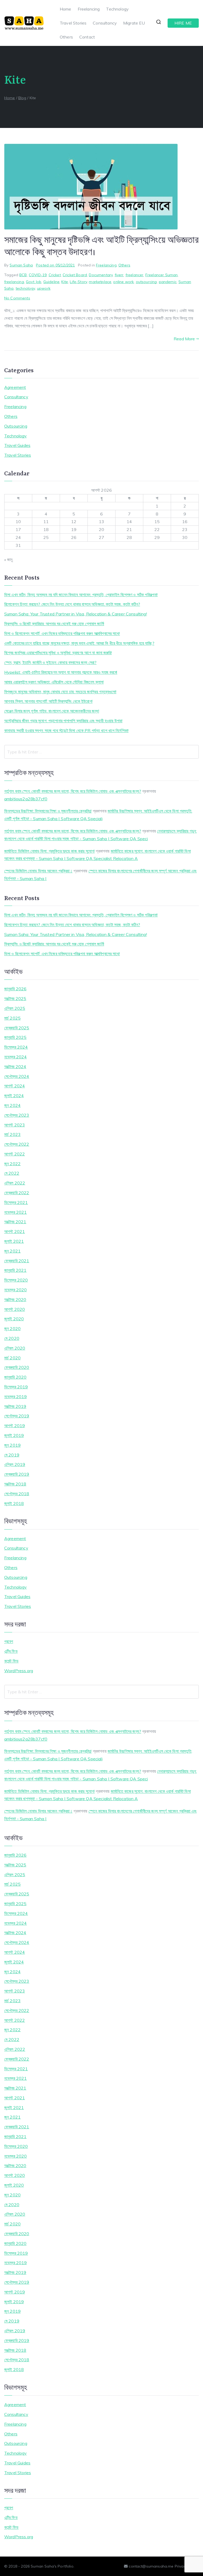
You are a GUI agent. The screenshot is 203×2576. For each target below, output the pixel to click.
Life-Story (78, 282)
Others (66, 37)
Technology (117, 9)
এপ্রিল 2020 (15, 1348)
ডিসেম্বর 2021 (16, 1202)
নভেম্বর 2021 (16, 1212)
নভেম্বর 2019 (16, 1397)
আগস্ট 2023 (15, 1125)
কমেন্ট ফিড (11, 1661)
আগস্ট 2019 (15, 1426)
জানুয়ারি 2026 (15, 989)
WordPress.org (19, 1671)
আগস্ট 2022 (15, 1154)
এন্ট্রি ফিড (11, 1651)
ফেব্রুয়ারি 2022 (17, 1193)
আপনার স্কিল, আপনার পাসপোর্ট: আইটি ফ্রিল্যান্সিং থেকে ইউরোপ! (48, 701)
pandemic (168, 282)
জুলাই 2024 (14, 1096)
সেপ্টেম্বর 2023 (17, 1115)
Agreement (15, 387)
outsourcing (146, 282)
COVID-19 (38, 275)
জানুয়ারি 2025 (15, 1037)
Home (66, 9)
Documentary (101, 275)
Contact (87, 37)
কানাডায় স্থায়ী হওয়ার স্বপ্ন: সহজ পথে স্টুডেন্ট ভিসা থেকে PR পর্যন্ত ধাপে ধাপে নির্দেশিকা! (66, 730)
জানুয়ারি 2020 (15, 1377)
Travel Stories (73, 23)
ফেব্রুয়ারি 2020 (17, 1367)
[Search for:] (101, 752)
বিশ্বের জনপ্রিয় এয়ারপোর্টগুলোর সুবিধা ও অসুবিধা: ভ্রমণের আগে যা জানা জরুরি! (58, 653)
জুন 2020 (12, 1328)
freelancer (135, 275)
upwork (44, 288)
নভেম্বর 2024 (16, 1057)
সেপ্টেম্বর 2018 (17, 1494)
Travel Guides (17, 445)
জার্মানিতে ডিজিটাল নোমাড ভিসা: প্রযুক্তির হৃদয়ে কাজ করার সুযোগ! (49, 851)
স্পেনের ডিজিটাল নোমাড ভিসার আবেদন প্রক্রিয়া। (38, 871)
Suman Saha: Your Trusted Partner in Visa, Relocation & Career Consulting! (76, 614)
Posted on (55, 265)
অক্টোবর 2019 (15, 1406)
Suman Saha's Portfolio (52, 2566)
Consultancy (105, 23)
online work (123, 282)
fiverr (119, 275)
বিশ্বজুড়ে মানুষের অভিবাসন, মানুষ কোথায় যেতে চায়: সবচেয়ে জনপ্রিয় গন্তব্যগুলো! (60, 692)
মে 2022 (12, 1173)
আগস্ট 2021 (15, 1231)
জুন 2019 (12, 1445)
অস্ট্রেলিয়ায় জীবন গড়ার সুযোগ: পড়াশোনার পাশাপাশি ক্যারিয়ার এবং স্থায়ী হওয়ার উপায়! (63, 721)
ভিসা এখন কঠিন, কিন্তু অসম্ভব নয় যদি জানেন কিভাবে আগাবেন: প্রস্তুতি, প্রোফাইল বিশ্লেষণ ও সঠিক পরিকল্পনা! (81, 595)
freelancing (14, 282)
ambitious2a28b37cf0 (26, 799)
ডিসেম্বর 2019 (16, 1387)
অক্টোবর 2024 (15, 1067)
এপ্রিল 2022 (15, 1183)
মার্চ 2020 (12, 1358)
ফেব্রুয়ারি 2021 (17, 1261)
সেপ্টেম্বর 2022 (17, 1144)
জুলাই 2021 (14, 1241)
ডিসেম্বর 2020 (16, 1280)
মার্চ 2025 (12, 1018)
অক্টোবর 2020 (15, 1299)
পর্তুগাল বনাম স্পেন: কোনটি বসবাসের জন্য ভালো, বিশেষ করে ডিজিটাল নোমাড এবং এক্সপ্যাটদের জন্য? (73, 791)
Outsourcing (16, 426)
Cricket (55, 275)
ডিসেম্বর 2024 (16, 1047)
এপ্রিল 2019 (15, 1464)
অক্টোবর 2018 (15, 1484)
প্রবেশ (9, 1641)
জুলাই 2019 (14, 1435)
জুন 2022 (12, 1164)
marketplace (100, 282)
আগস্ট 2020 (15, 1309)
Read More (184, 339)
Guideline (51, 282)
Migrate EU (134, 23)
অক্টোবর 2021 (15, 1222)
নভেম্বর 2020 (16, 1290)
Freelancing (89, 9)
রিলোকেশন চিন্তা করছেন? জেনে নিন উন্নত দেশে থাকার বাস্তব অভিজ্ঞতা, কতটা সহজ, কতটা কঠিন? (72, 604)
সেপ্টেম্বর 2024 (17, 1076)
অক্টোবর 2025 (15, 998)
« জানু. (9, 560)
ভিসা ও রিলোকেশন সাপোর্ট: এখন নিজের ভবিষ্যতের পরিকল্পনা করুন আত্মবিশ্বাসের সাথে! (62, 633)
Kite (65, 282)
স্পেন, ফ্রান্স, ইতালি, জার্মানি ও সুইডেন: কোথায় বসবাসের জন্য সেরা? (50, 662)
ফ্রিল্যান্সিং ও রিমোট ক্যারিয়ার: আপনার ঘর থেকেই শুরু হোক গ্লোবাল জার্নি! (54, 624)
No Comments (17, 298)
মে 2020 (12, 1338)
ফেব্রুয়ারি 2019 (17, 1474)
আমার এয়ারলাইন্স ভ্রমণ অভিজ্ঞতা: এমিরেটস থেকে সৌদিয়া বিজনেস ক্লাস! (54, 682)
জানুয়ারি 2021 (15, 1270)
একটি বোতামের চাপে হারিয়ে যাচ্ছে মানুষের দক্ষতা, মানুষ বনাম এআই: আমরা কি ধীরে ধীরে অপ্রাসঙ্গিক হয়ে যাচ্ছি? (79, 643)
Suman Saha (21, 265)
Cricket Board (75, 275)
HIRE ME (183, 23)
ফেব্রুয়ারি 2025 (17, 1028)
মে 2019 (12, 1455)
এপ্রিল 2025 (15, 1008)
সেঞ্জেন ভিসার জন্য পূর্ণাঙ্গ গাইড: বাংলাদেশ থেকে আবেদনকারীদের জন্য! (52, 711)
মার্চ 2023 (12, 1134)
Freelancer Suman (162, 275)
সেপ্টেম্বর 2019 (17, 1416)
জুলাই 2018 (14, 1503)
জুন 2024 (12, 1105)
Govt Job (34, 282)
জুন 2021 (12, 1251)
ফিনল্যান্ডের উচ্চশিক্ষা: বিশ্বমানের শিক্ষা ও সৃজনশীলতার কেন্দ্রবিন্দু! (48, 811)
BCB (23, 275)
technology (25, 288)
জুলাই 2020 (14, 1319)
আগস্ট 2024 (15, 1086)
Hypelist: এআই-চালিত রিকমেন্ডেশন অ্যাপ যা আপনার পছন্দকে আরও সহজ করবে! (61, 672)
